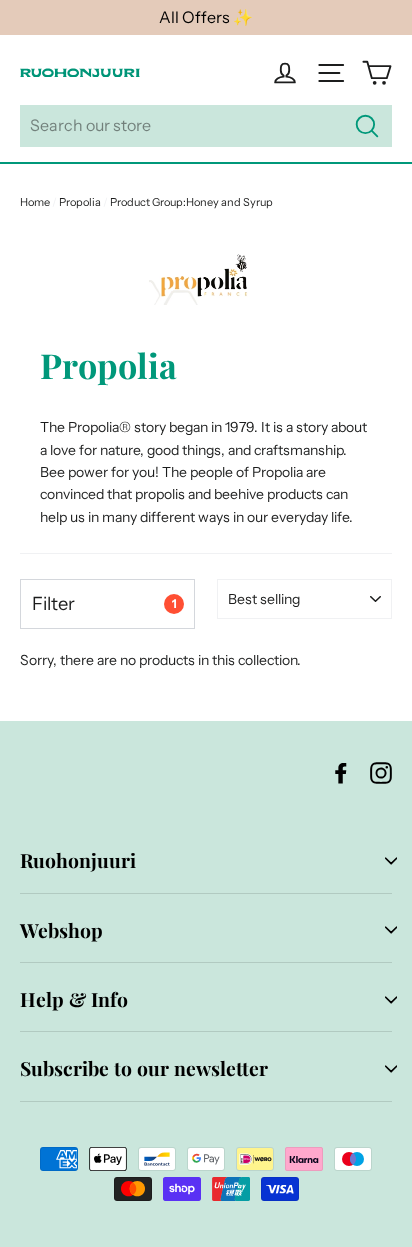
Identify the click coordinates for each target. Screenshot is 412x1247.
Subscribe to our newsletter (144, 1068)
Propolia (80, 202)
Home (35, 202)
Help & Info (74, 999)
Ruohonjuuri (78, 860)
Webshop (61, 930)
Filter (104, 603)
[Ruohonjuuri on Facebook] (341, 772)
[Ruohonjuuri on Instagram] (381, 772)
